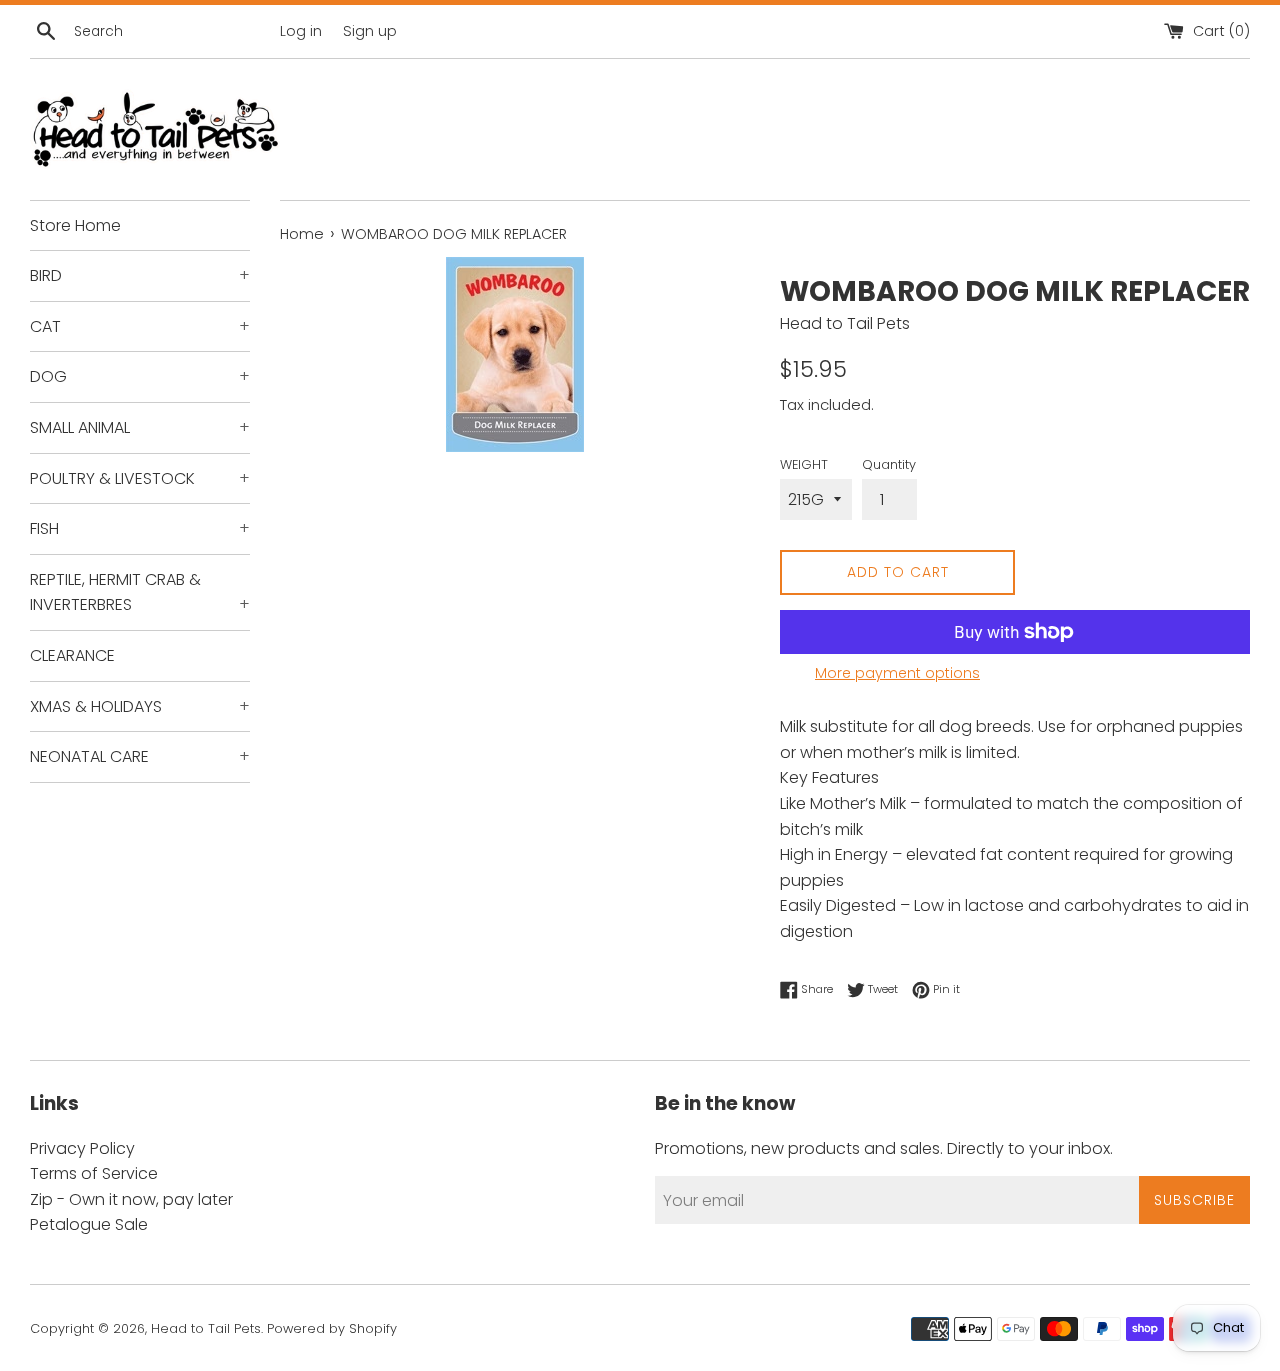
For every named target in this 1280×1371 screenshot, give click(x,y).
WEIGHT (804, 464)
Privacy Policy (82, 1148)
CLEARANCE (72, 655)
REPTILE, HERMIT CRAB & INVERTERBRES (140, 592)
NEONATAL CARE (140, 756)
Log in (301, 31)
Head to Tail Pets (206, 1328)
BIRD (140, 275)
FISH (140, 528)
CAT (140, 326)
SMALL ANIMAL (140, 427)
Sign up (370, 31)
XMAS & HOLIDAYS (140, 706)
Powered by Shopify (332, 1328)
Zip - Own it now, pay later (131, 1199)
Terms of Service (94, 1173)
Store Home (75, 225)
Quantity (889, 464)
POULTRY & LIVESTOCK (140, 478)
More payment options (897, 673)
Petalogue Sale (89, 1224)
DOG (140, 376)
